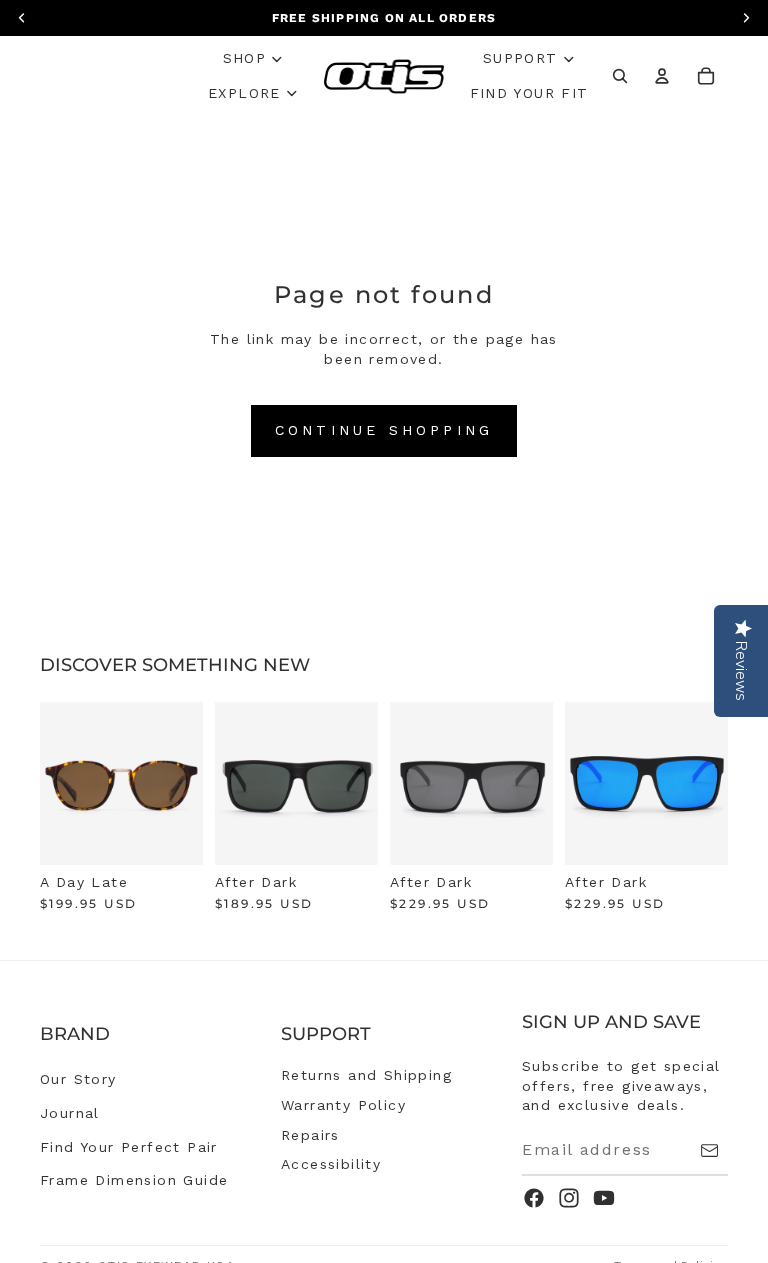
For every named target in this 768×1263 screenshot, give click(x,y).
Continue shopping (384, 430)
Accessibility (331, 1164)
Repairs (310, 1135)
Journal (70, 1113)
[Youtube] (604, 1198)
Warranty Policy (343, 1105)
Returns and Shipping (366, 1075)
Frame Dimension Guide (134, 1180)
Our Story (78, 1079)
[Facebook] (534, 1198)
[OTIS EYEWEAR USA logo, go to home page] (384, 76)
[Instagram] (569, 1198)
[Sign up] (709, 1150)
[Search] (620, 76)
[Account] (662, 76)
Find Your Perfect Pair (129, 1147)
